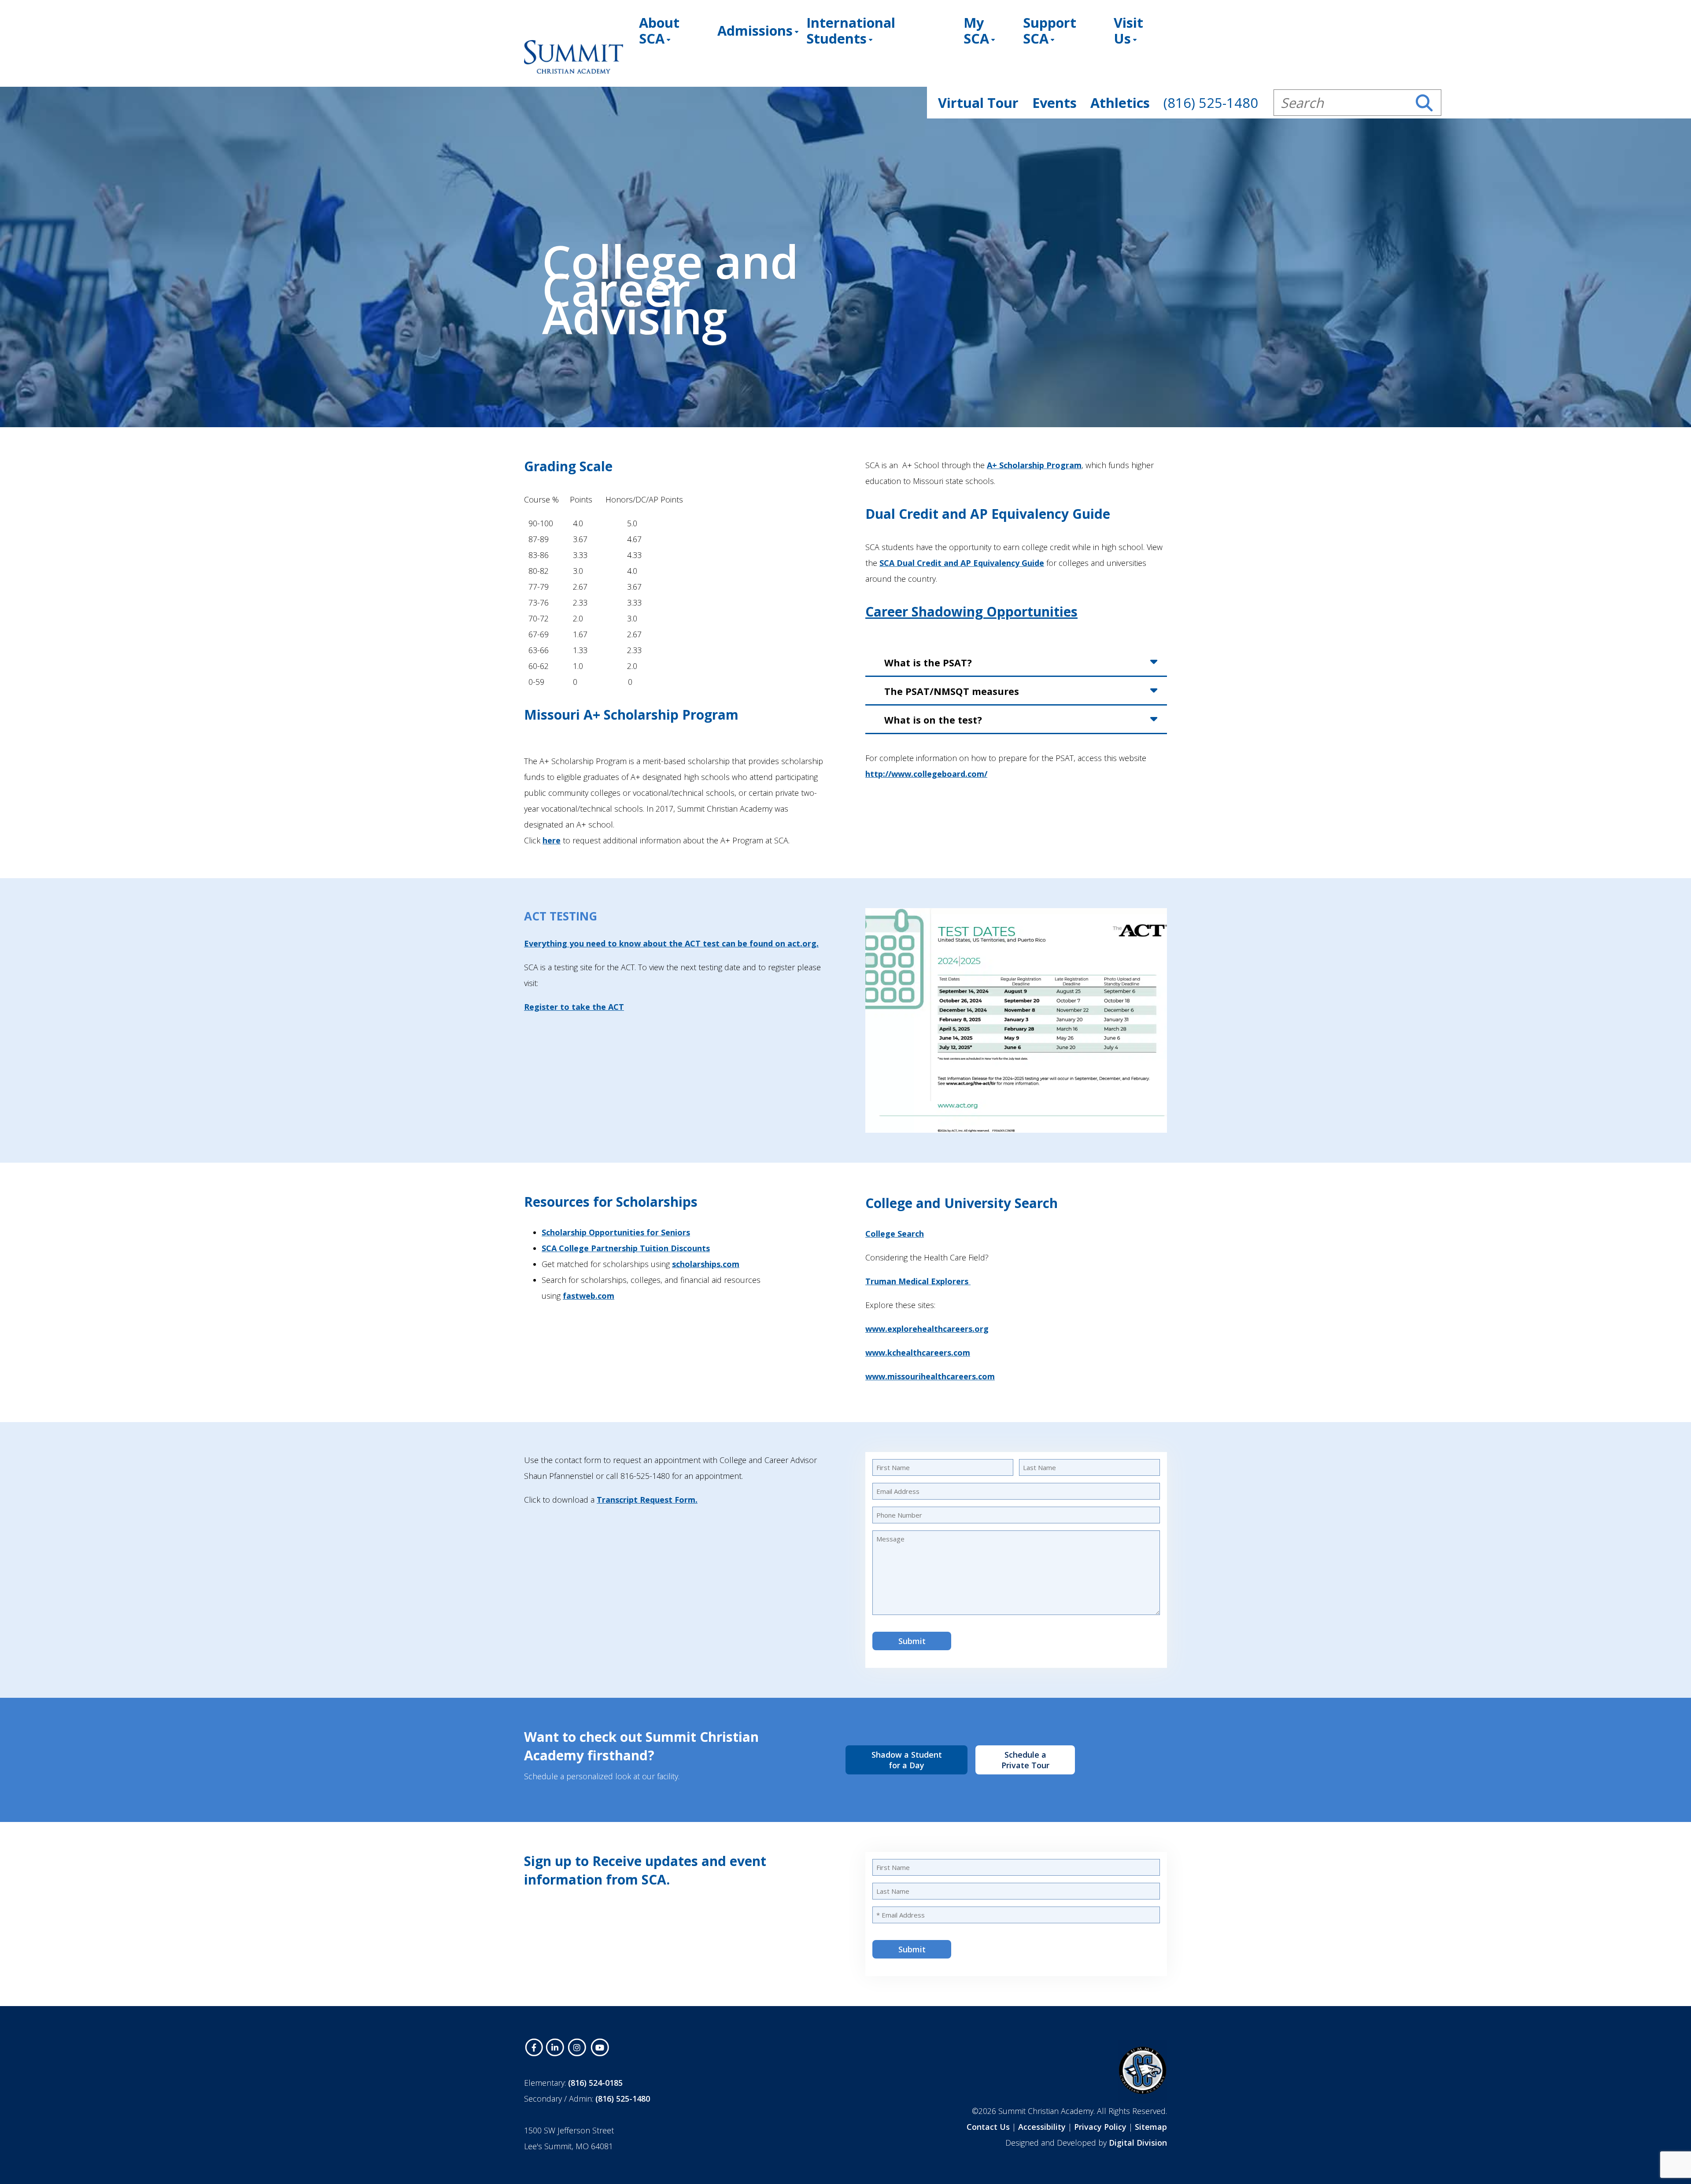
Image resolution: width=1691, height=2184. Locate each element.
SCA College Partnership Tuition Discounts (626, 1248)
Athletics (1120, 103)
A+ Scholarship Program (1034, 465)
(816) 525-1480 (623, 2099)
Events (1054, 103)
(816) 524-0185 (595, 2083)
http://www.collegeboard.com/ (926, 774)
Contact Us (988, 2127)
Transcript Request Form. (647, 1500)
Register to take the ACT (574, 1007)
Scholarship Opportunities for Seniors (616, 1232)
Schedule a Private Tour (1025, 1760)
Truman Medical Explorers (918, 1281)
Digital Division (1138, 2143)
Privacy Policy (1100, 2127)
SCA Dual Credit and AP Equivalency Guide (962, 563)
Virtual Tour (978, 103)
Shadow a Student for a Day (907, 1760)
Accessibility (1042, 2127)
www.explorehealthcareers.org (927, 1329)
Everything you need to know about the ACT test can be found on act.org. (671, 943)
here (552, 840)
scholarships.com (706, 1264)
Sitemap (1151, 2127)
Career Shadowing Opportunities (971, 612)
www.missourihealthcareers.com (930, 1376)
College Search (895, 1234)
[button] (1424, 103)
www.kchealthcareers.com (918, 1353)
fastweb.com (589, 1296)
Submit (912, 1641)
